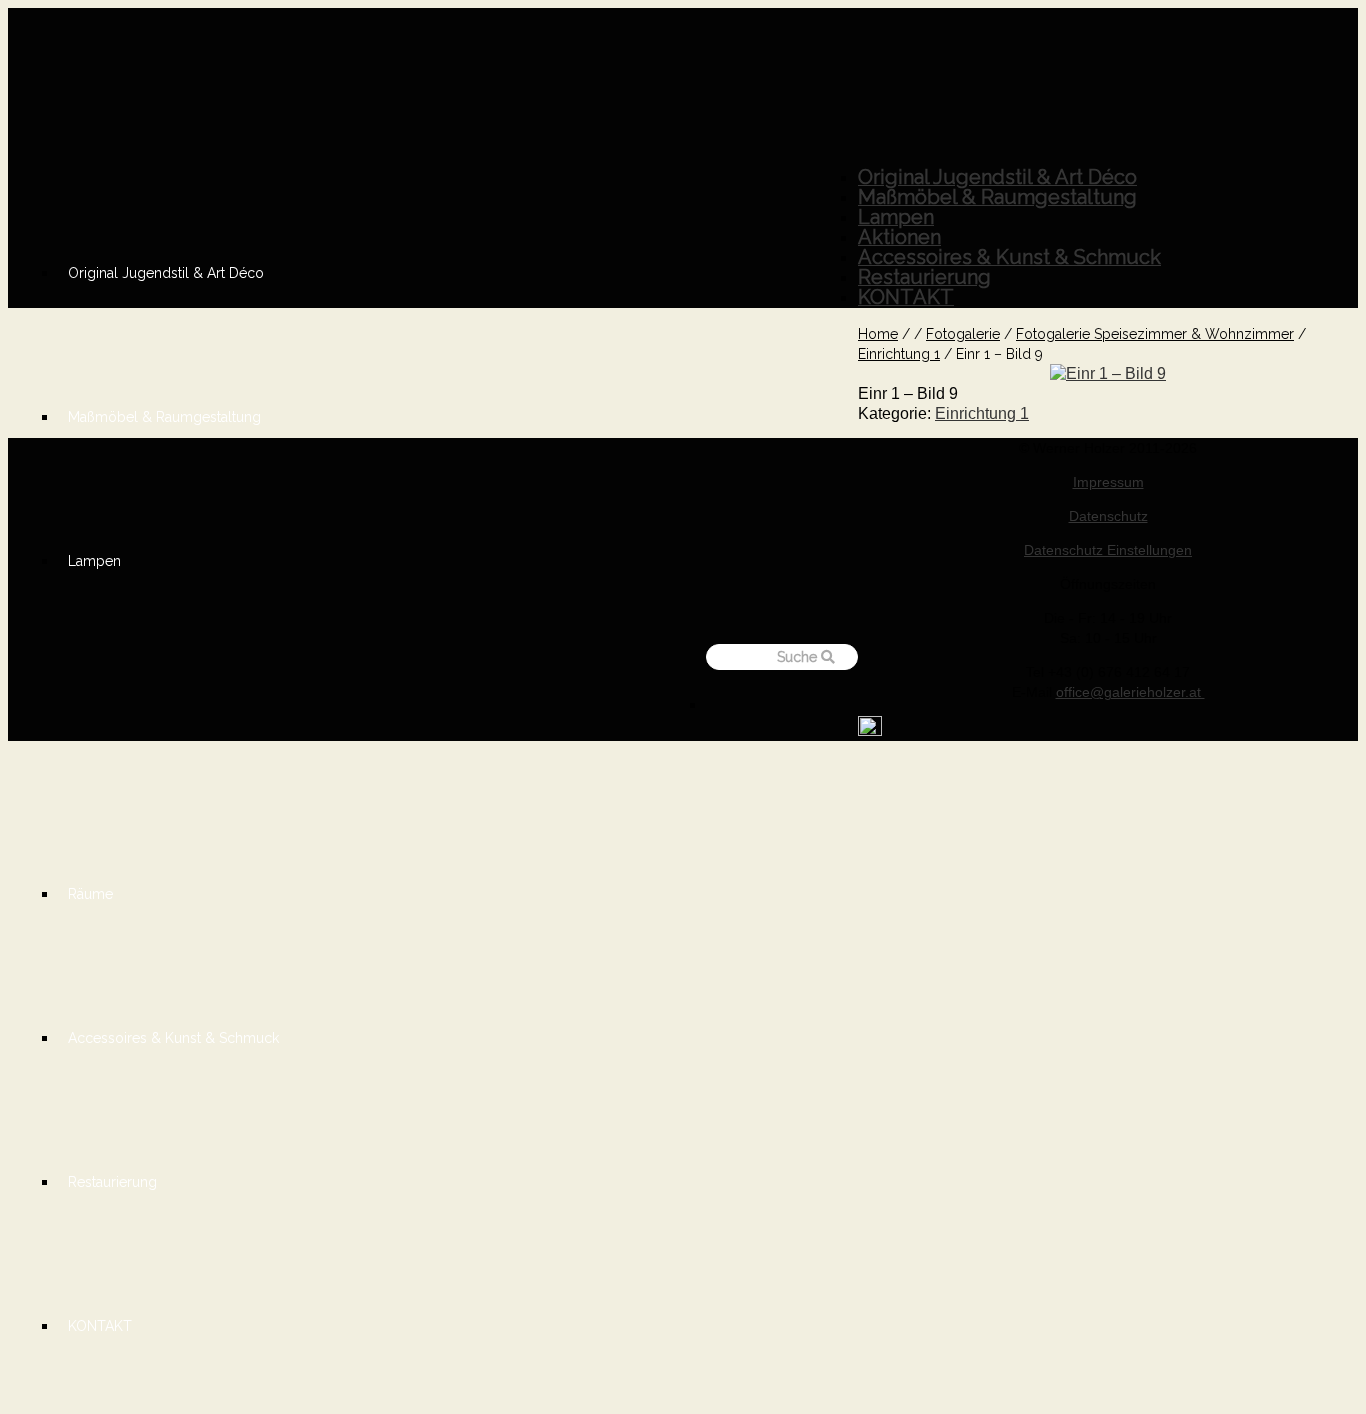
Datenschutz (1108, 516)
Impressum (1108, 482)
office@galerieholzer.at (1130, 692)
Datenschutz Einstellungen (1108, 550)
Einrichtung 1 (982, 413)
